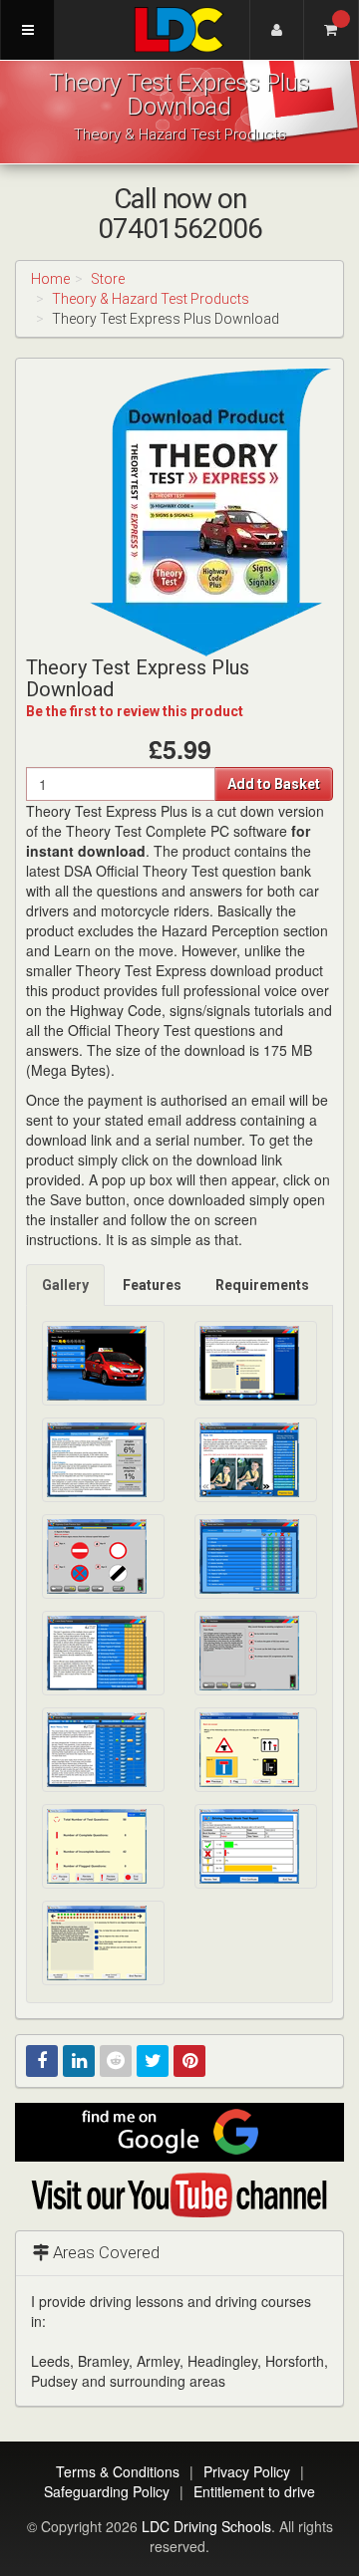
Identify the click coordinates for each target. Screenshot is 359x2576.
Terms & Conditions (118, 2471)
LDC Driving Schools (206, 2526)
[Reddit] (116, 2061)
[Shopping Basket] (332, 30)
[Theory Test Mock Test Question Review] (103, 1943)
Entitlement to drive (254, 2491)
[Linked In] (79, 2061)
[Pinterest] (189, 2061)
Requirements (262, 1285)
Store (108, 279)
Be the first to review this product (135, 711)
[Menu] (27, 30)
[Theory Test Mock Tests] (103, 1750)
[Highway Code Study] (256, 1460)
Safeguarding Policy (107, 2491)
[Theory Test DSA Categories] (256, 1556)
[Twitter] (153, 2061)
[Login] (277, 30)
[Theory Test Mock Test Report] (256, 1846)
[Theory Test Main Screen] (103, 1363)
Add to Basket (274, 784)
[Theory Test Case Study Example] (256, 1653)
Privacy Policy (247, 2471)
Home (50, 279)
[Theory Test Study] (103, 1460)
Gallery (65, 1285)
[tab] (66, 1285)
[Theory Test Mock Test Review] (103, 1846)
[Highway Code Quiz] (103, 1556)
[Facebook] (42, 2061)
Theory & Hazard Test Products (151, 299)
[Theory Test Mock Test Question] (256, 1750)
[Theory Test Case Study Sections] (103, 1653)
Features (152, 1285)
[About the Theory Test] (256, 1363)
